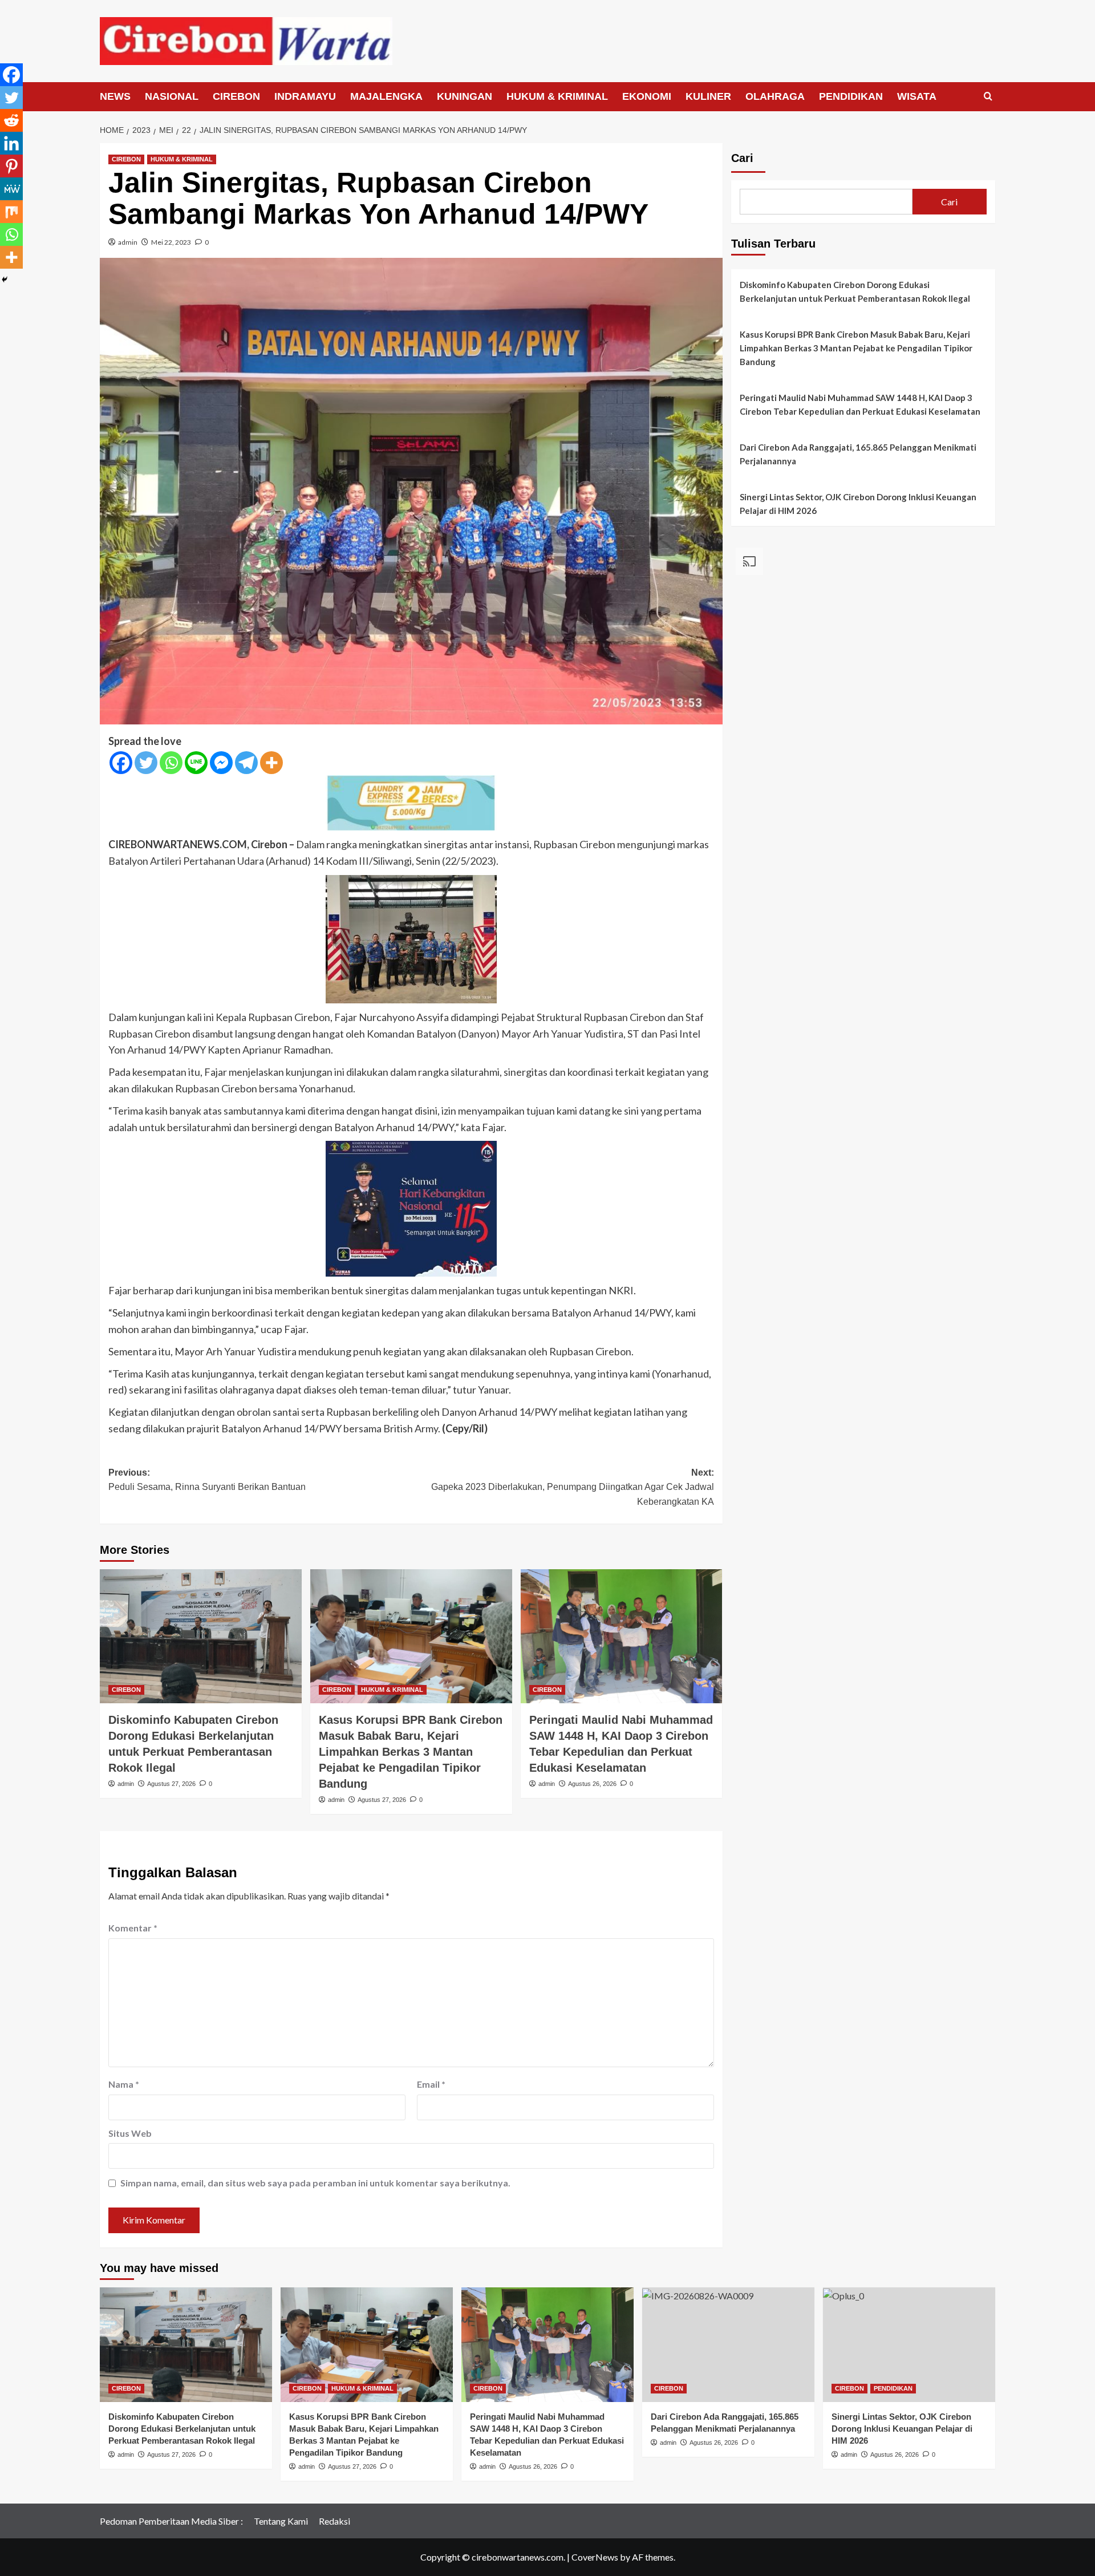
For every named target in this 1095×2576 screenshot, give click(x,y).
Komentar (133, 1928)
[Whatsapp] (171, 763)
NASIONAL (172, 96)
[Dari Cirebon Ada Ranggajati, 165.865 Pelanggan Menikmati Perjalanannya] (728, 2345)
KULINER (708, 96)
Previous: (207, 1480)
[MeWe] (11, 189)
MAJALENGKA (386, 96)
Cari (742, 158)
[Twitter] (146, 763)
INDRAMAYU (305, 96)
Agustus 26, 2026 (592, 1784)
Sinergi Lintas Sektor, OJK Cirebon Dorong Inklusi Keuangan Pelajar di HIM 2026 (858, 504)
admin (128, 242)
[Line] (196, 763)
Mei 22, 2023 (171, 242)
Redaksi (334, 2521)
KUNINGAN (465, 96)
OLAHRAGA (775, 96)
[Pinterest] (11, 166)
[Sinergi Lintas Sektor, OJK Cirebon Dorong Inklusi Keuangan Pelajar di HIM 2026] (909, 2345)
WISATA (917, 96)
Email (431, 2084)
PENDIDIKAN (851, 96)
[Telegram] (246, 763)
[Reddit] (11, 120)
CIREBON (236, 96)
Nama (124, 2084)
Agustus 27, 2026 (171, 1784)
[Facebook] (121, 763)
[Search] (988, 97)
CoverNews (595, 2557)
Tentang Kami (281, 2521)
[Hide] (5, 280)
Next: (573, 1487)
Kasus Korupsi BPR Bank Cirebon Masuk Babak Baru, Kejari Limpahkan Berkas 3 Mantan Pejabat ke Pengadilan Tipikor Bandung (411, 1752)
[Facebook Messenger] (221, 763)
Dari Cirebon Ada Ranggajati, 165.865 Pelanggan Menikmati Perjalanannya (858, 454)
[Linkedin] (11, 143)
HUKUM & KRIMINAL (557, 96)
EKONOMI (647, 96)
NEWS (115, 96)
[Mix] (11, 212)
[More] (271, 763)
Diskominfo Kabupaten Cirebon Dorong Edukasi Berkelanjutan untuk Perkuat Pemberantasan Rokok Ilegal (855, 291)
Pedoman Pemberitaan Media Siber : (171, 2521)
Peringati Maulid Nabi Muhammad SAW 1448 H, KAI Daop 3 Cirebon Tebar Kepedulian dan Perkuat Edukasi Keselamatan (860, 404)
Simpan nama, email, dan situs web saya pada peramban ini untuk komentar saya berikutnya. (315, 2183)
